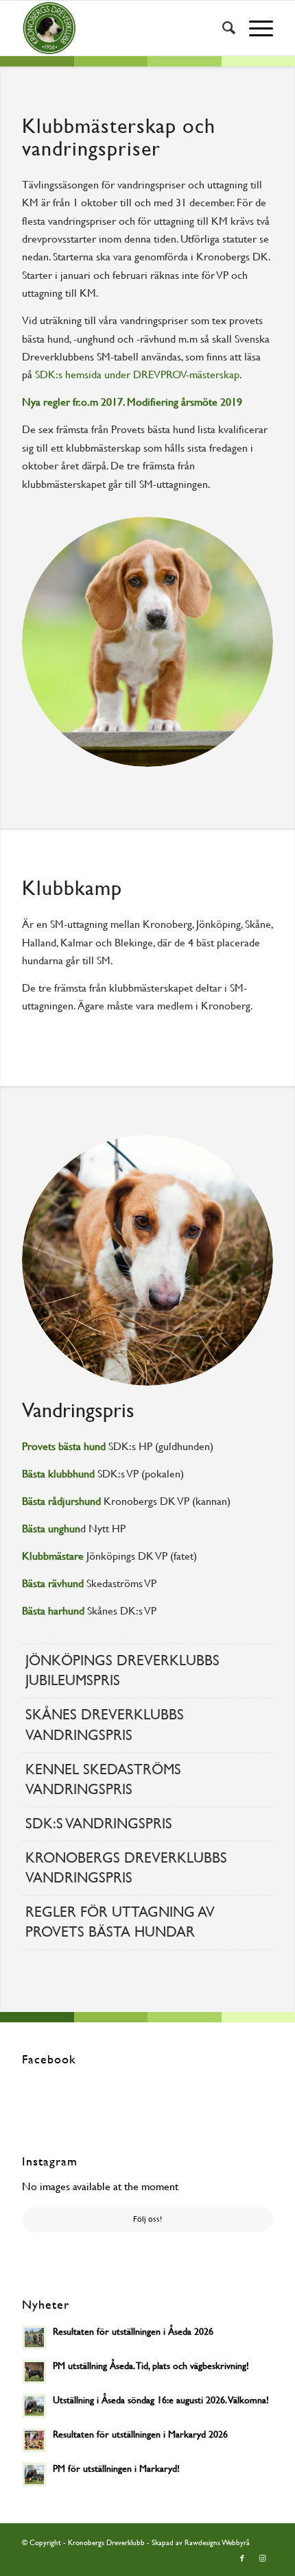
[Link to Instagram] (263, 2559)
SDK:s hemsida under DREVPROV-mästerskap (137, 375)
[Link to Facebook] (242, 2559)
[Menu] (254, 28)
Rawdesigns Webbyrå (217, 2543)
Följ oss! (147, 2219)
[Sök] (222, 28)
